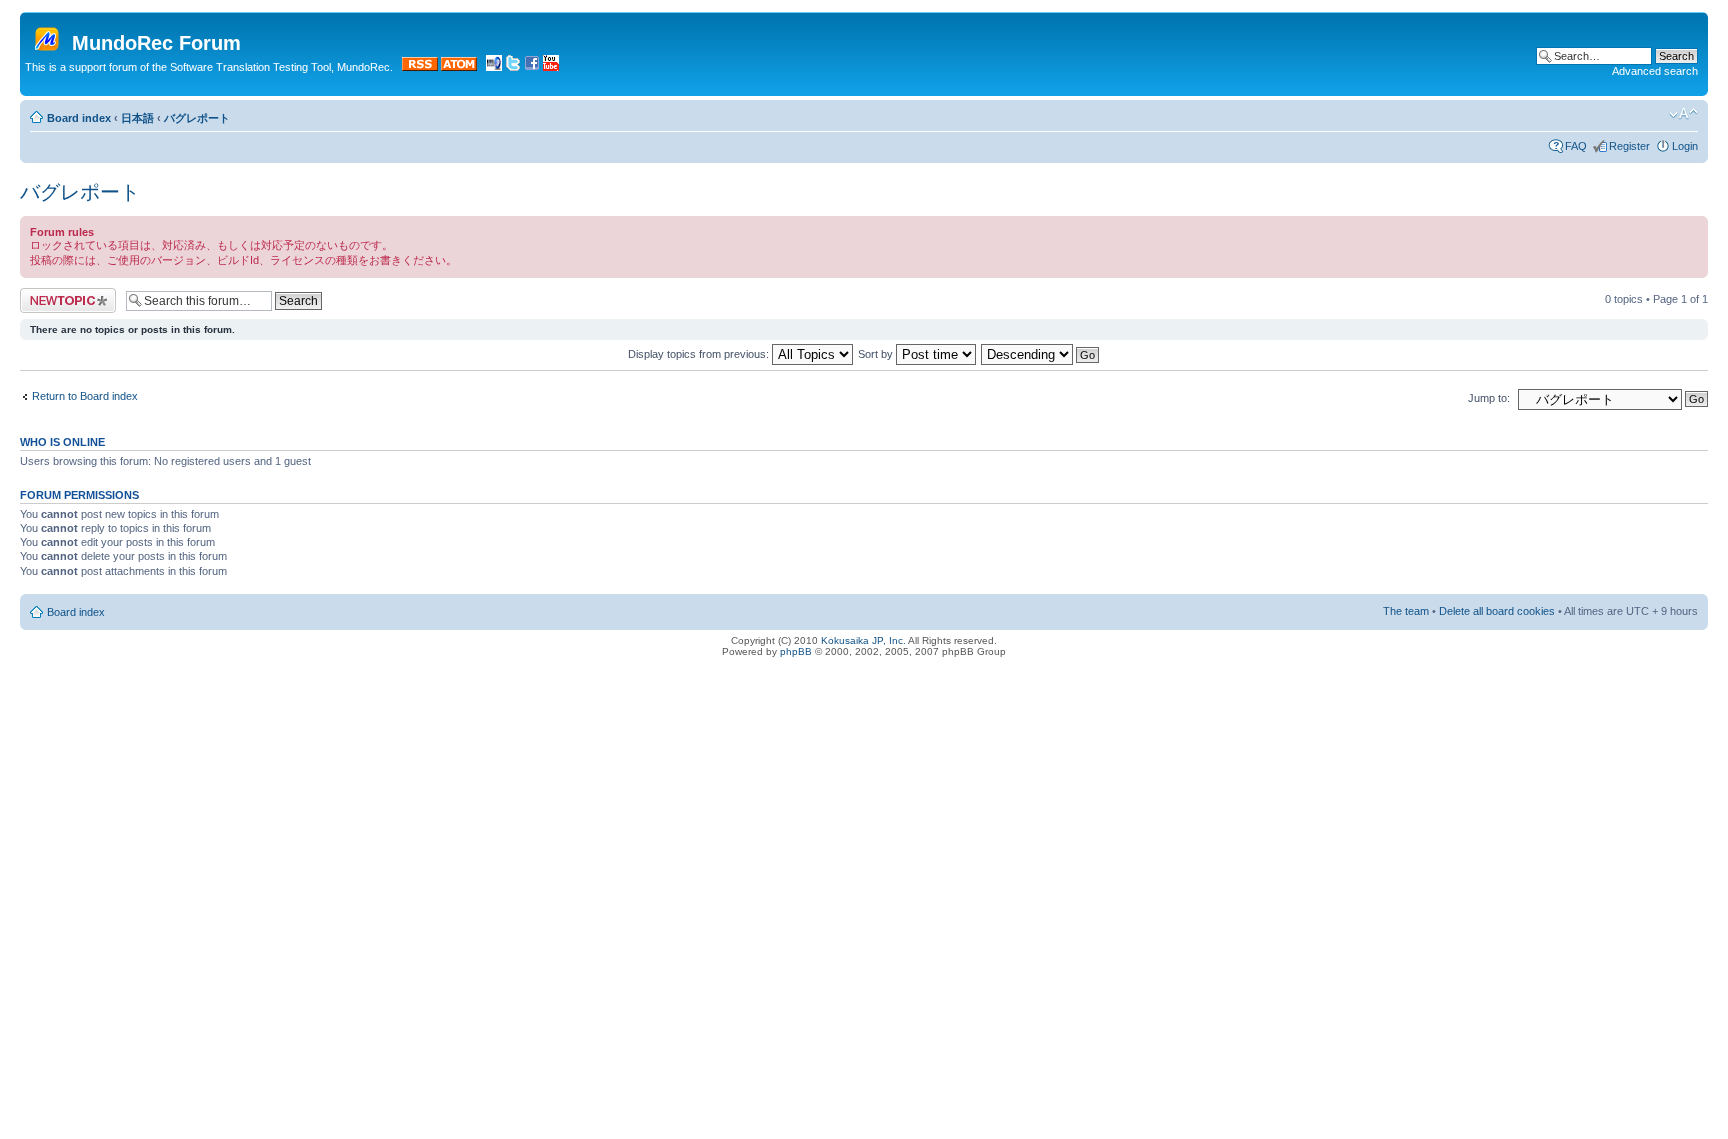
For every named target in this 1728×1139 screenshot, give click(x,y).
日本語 (137, 118)
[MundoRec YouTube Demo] (551, 67)
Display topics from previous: (700, 354)
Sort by (877, 354)
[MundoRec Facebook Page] (532, 67)
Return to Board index (85, 396)
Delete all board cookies (1497, 611)
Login (1685, 146)
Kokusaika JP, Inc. (863, 640)
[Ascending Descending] (1041, 354)
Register (1629, 146)
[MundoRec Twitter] (513, 67)
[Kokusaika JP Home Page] (494, 67)
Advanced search (1655, 71)
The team (1406, 611)
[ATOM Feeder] (459, 67)
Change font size (1683, 114)
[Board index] (48, 35)
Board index (79, 118)
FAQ (1576, 146)
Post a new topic (60, 294)
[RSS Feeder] (420, 67)
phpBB (796, 651)
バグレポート (197, 118)
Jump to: (1489, 398)
